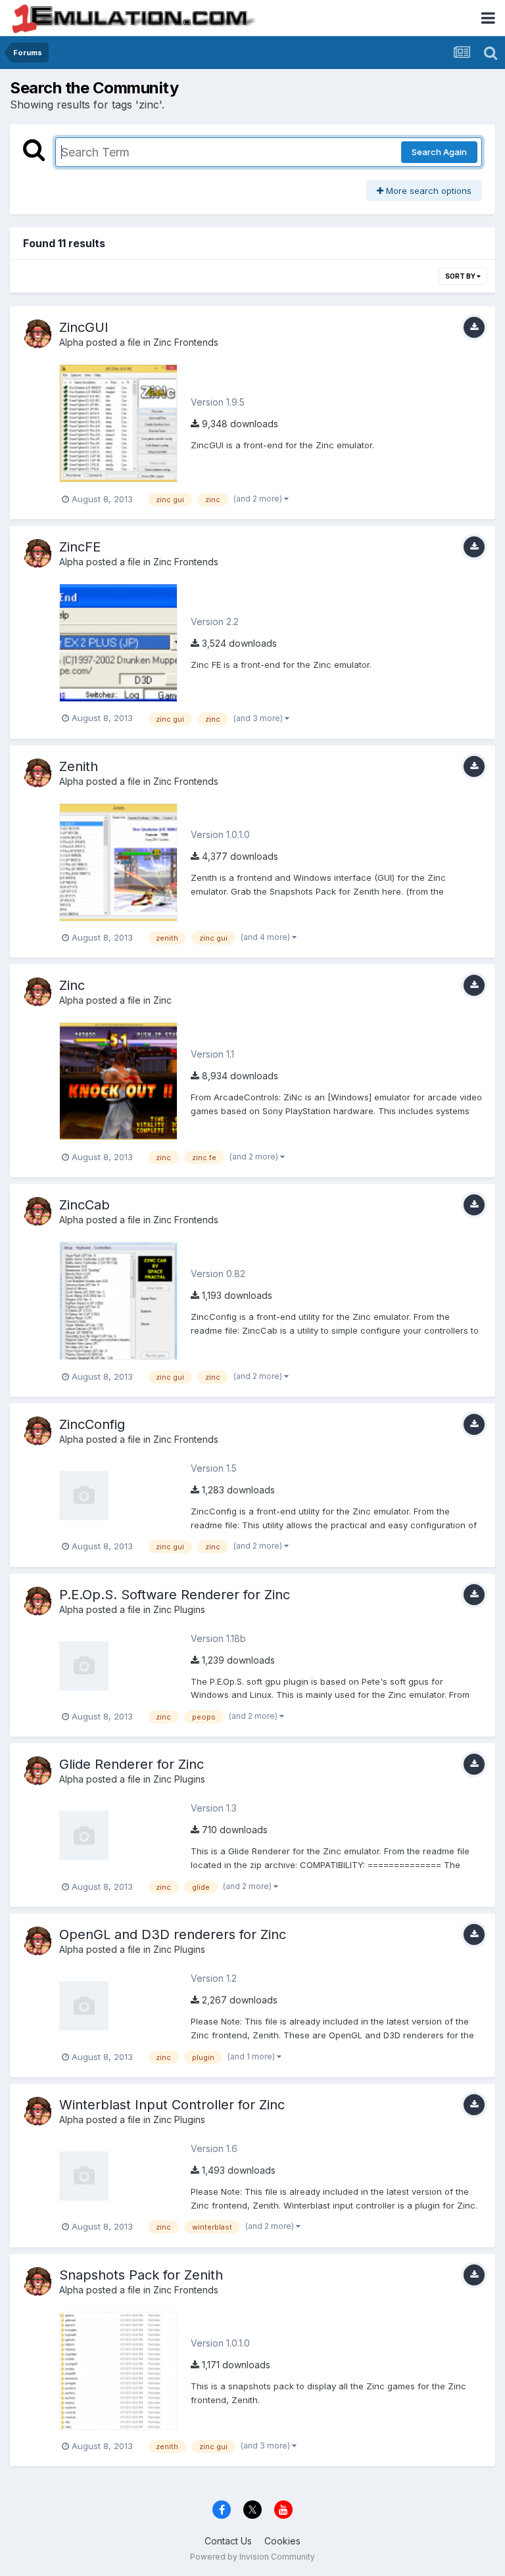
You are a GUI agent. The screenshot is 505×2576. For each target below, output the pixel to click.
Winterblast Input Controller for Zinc (172, 2105)
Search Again (439, 152)
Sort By (461, 276)
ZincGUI (84, 327)
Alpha (71, 342)
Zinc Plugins (179, 1609)
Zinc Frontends (186, 342)
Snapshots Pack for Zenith (141, 2275)
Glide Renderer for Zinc (132, 1764)
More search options (427, 191)
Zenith (79, 766)
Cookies (282, 2541)
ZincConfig (92, 1424)
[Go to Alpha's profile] (37, 334)
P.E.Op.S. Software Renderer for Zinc (175, 1595)
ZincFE (80, 547)
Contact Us (228, 2541)
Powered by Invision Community (252, 2557)
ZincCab (84, 1205)
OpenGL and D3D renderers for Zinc (173, 1934)
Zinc (72, 985)
